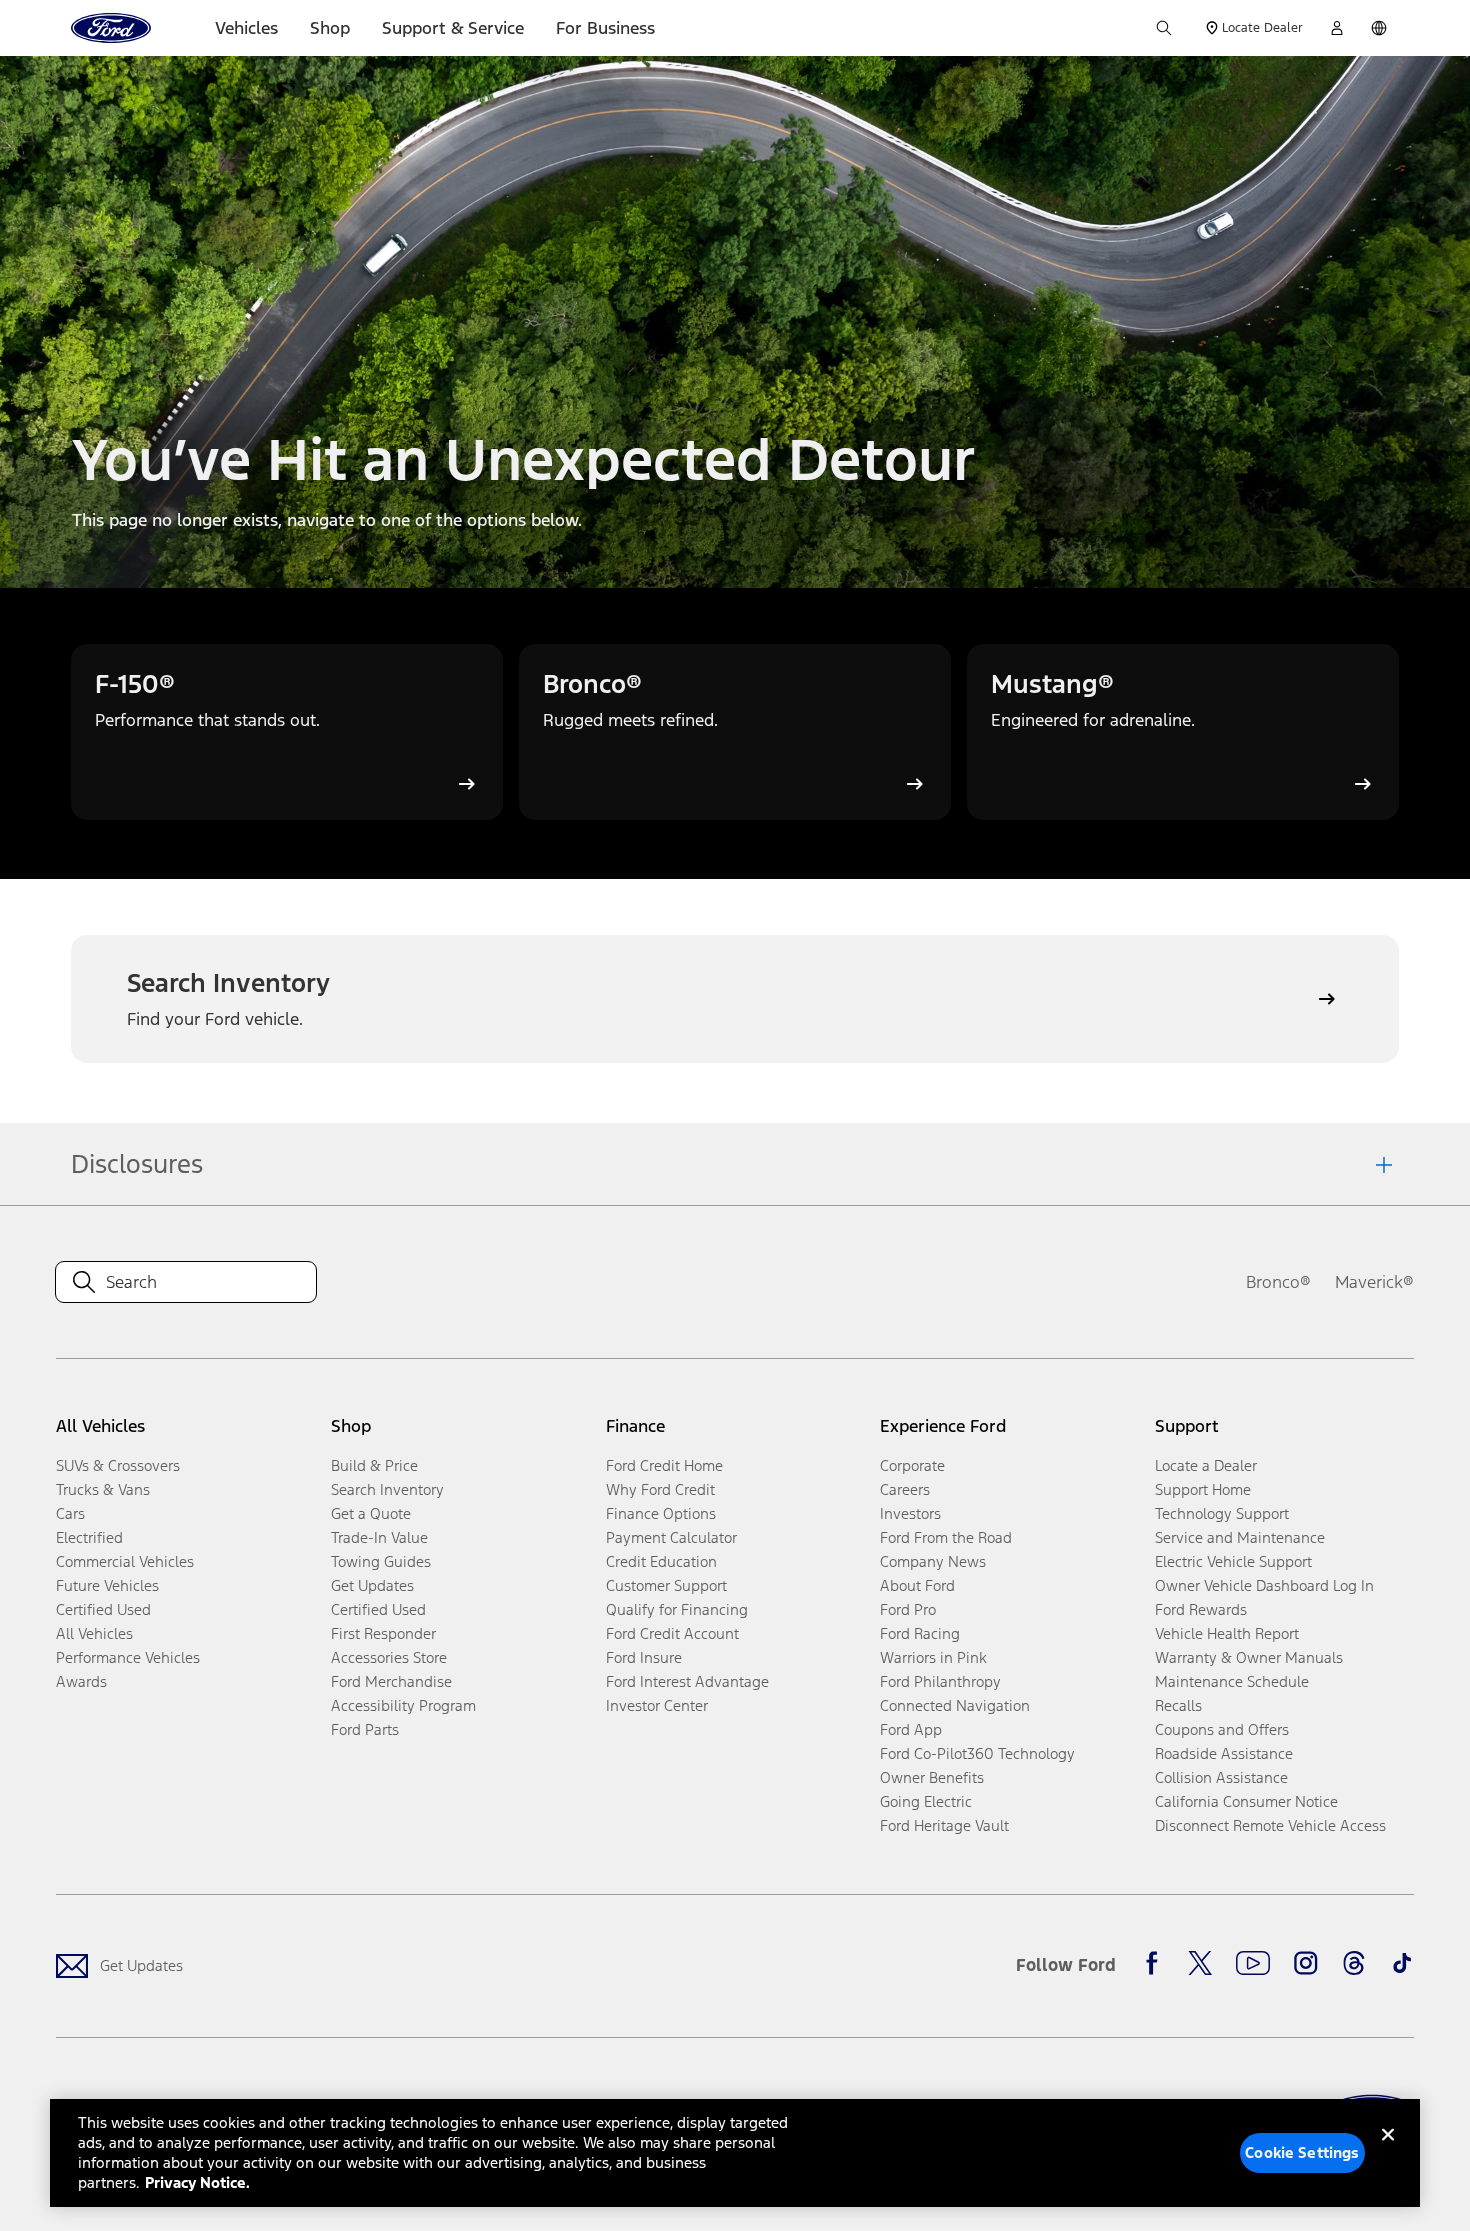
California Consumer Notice (1246, 1801)
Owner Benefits (932, 1777)
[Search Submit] (1164, 28)
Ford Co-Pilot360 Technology (977, 1753)
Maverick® (1374, 1282)
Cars (70, 1513)
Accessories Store (389, 1657)
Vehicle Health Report (1227, 1633)
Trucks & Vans (103, 1489)
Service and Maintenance (1240, 1537)
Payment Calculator (671, 1537)
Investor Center (657, 1705)
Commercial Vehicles (125, 1561)
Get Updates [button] (372, 1585)
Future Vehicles (107, 1585)
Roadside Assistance (1224, 1753)
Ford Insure (644, 1657)
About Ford (917, 1585)
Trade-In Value (379, 1537)
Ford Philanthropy (940, 1681)
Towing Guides (381, 1561)
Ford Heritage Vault (944, 1825)
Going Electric (926, 1801)
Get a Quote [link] (371, 1513)
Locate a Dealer (1206, 1465)
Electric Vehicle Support (1233, 1561)
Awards (81, 1681)
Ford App (911, 1729)
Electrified (89, 1537)
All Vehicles (94, 1633)
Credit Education (661, 1561)
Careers (905, 1489)
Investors (910, 1513)
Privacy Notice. (197, 2182)
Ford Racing (920, 1633)
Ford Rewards (1201, 1609)
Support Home (1203, 1489)
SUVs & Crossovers (118, 1465)
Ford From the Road (946, 1537)
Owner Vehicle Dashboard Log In (1264, 1585)
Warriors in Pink (933, 1657)
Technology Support (1222, 1513)
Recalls (1178, 1705)
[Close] (1388, 2151)
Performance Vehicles (128, 1657)
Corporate (912, 1465)
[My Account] (1337, 28)
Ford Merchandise (391, 1681)
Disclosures (137, 1164)
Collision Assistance (1221, 1777)
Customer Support (666, 1585)
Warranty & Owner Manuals (1249, 1657)
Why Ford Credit (660, 1489)
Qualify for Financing (677, 1609)
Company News (933, 1561)
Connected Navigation (955, 1705)
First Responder (383, 1633)
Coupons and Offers (1222, 1729)
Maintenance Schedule (1232, 1681)
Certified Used (103, 1609)
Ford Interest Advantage (687, 1681)
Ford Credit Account (672, 1633)
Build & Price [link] (374, 1465)
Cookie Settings (1302, 2152)
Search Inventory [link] (387, 1489)
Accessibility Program (403, 1705)
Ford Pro (908, 1609)
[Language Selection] (1379, 28)
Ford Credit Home (664, 1465)
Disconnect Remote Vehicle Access (1270, 1825)
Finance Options (661, 1513)
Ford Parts (365, 1729)
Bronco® (1278, 1282)
